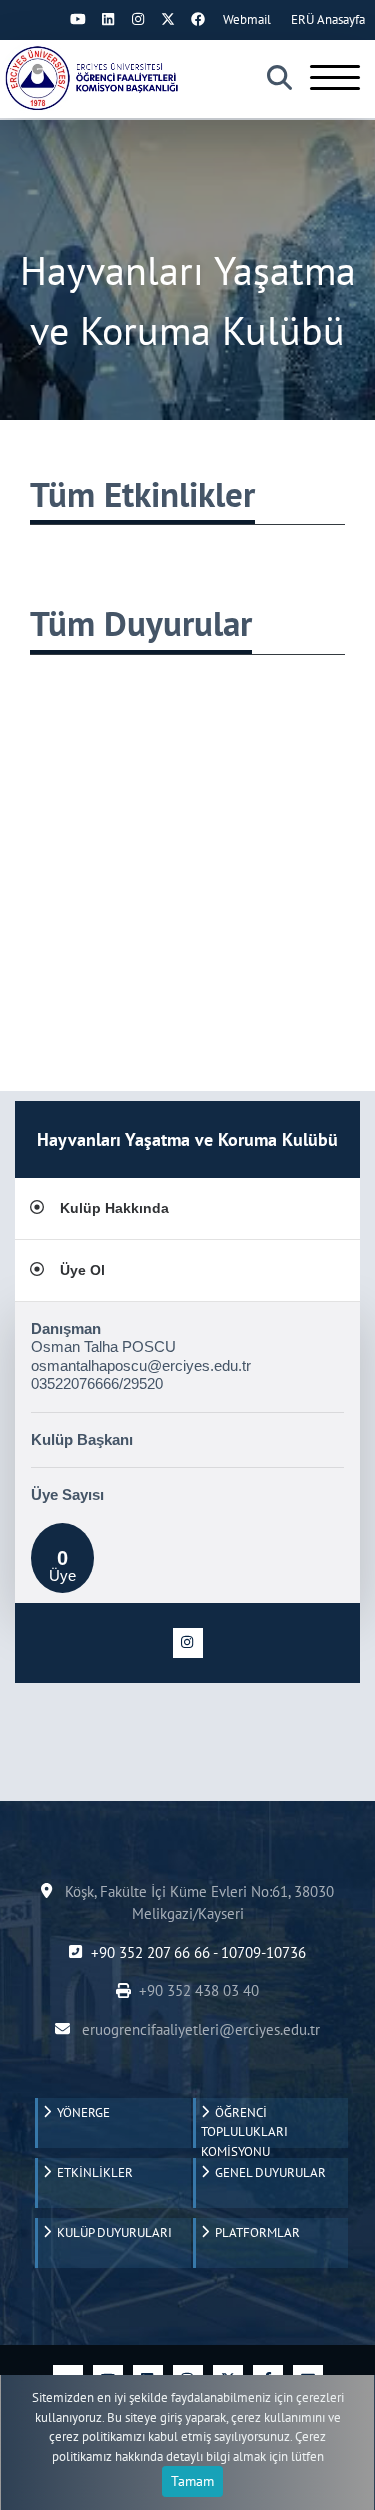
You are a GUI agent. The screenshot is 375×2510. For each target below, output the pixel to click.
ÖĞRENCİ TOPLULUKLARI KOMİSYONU (244, 2126)
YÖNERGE (80, 2112)
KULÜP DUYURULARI (111, 2232)
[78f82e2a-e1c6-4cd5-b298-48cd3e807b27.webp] (95, 78)
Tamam (192, 2481)
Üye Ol (82, 1270)
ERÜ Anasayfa (328, 19)
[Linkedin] (108, 19)
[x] (168, 19)
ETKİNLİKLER (92, 2172)
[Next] (48, 19)
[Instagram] (138, 19)
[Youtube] (78, 19)
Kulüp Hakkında (114, 1208)
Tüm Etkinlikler (142, 494)
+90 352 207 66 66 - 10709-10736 (198, 1952)
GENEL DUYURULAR (267, 2172)
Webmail (247, 19)
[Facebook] (198, 19)
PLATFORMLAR (254, 2232)
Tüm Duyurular (141, 623)
